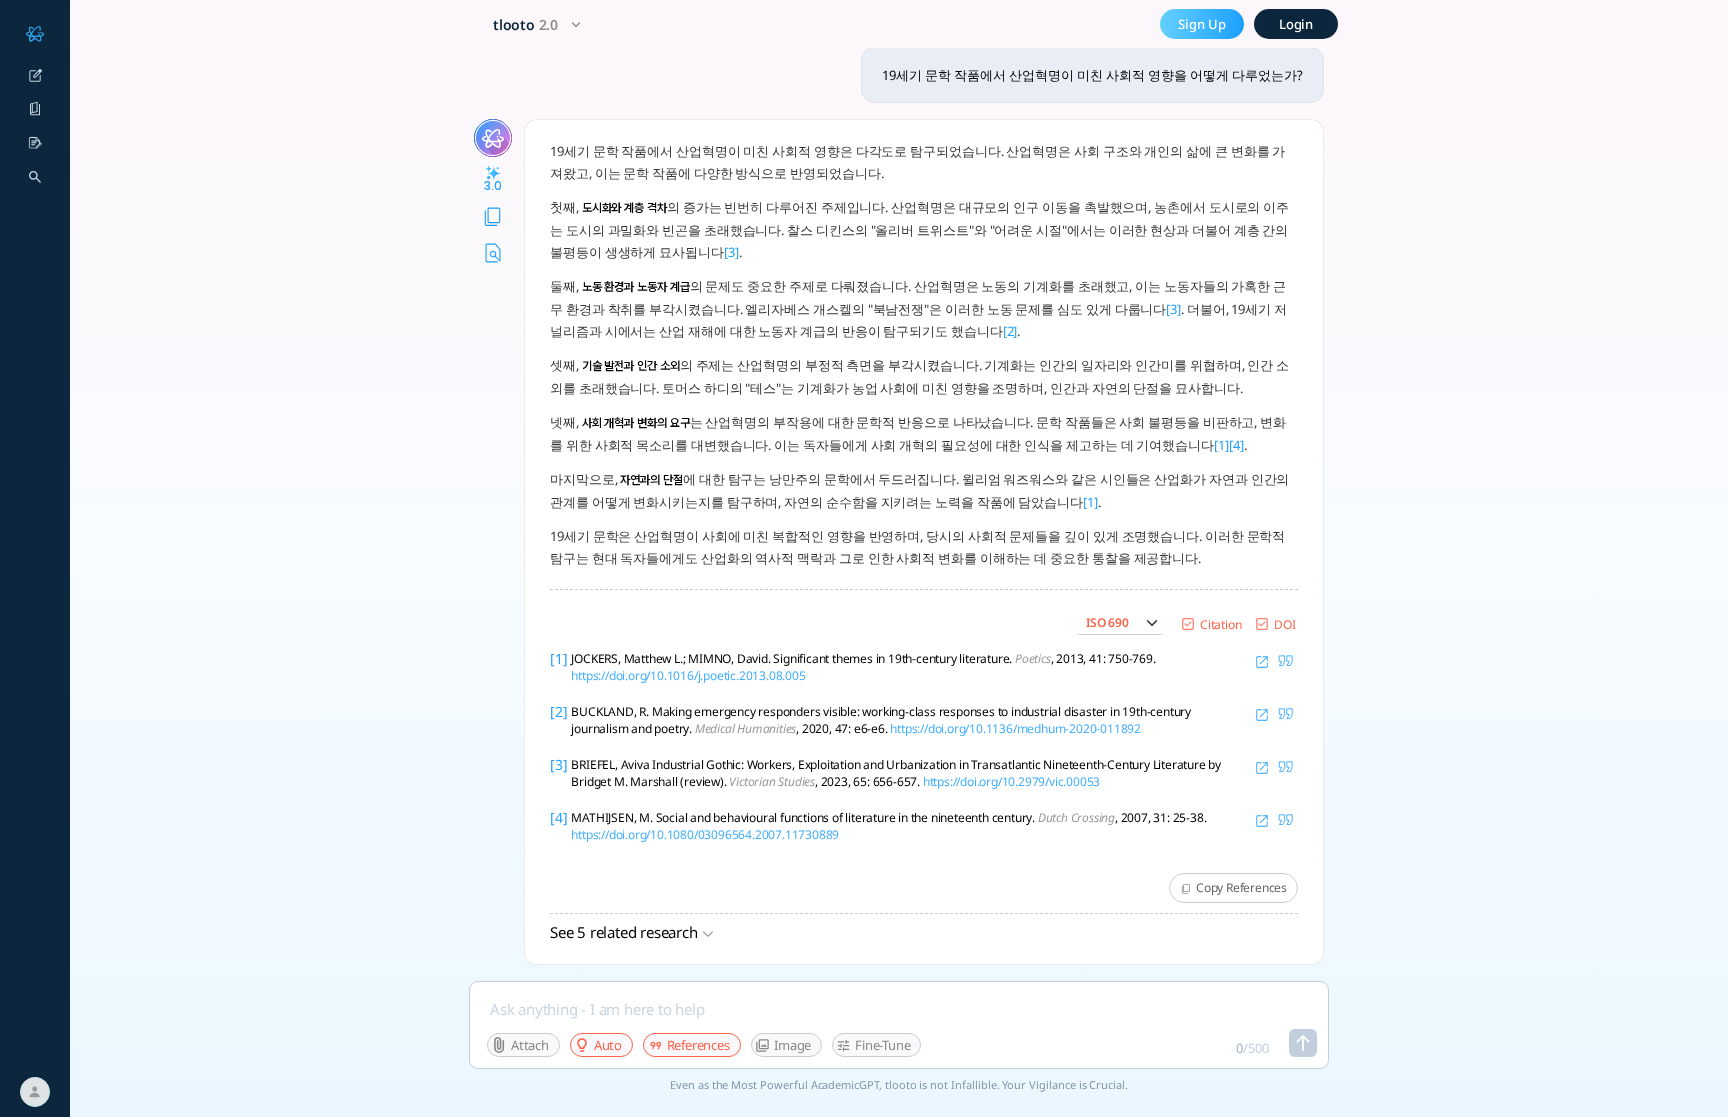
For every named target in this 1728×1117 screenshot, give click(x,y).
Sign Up (1202, 24)
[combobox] (539, 24)
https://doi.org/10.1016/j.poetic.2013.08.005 (688, 675)
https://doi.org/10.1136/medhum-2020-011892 (1015, 728)
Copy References (1241, 887)
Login (1296, 24)
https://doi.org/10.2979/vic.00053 (1011, 781)
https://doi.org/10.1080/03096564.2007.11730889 (705, 834)
